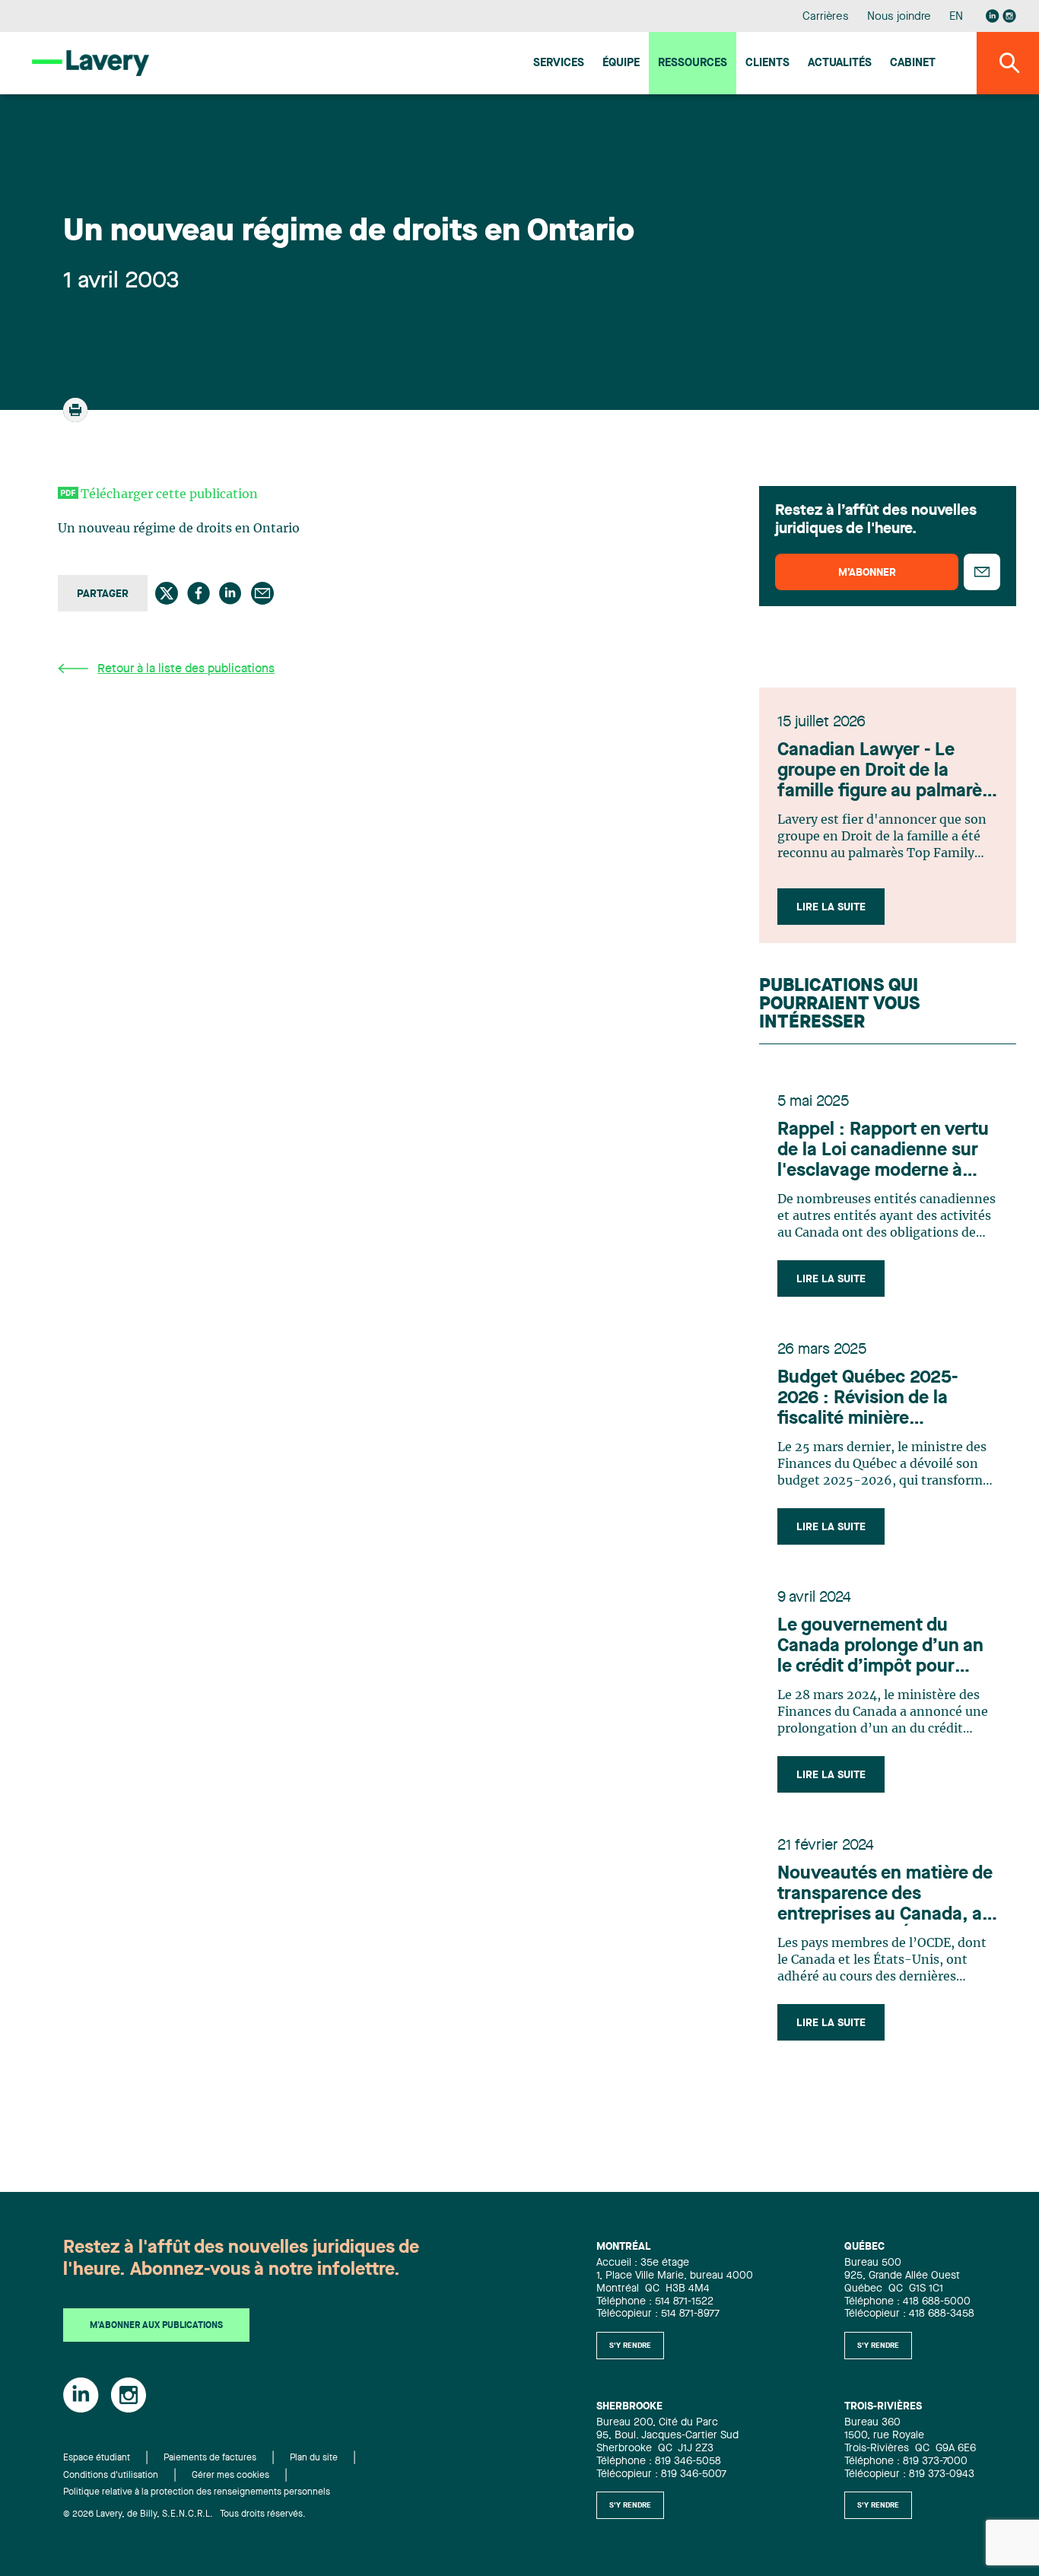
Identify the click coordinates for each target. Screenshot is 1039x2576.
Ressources (693, 64)
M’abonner (867, 573)
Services (559, 64)
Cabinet (913, 64)
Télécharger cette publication (169, 494)
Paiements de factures (210, 2458)
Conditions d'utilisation (111, 2476)
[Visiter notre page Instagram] (1009, 16)
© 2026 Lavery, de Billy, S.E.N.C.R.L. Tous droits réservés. (184, 2514)
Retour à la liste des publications (186, 669)
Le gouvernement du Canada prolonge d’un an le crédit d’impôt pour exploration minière (880, 1647)
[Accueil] (91, 63)
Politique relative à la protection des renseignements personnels (197, 2492)
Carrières (826, 17)
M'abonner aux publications (156, 2326)
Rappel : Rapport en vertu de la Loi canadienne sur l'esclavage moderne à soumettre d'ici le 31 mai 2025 (883, 1151)
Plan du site (314, 2458)
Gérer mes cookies (230, 2476)
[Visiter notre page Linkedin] (993, 16)
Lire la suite (831, 907)
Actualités (840, 64)
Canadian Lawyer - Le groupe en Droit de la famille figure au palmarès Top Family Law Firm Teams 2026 (884, 772)
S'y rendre (630, 2346)
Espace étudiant (97, 2458)
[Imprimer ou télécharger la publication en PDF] (77, 417)
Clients (767, 64)
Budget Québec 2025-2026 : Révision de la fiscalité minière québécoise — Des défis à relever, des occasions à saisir (882, 1399)
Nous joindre (899, 17)
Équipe (621, 64)
